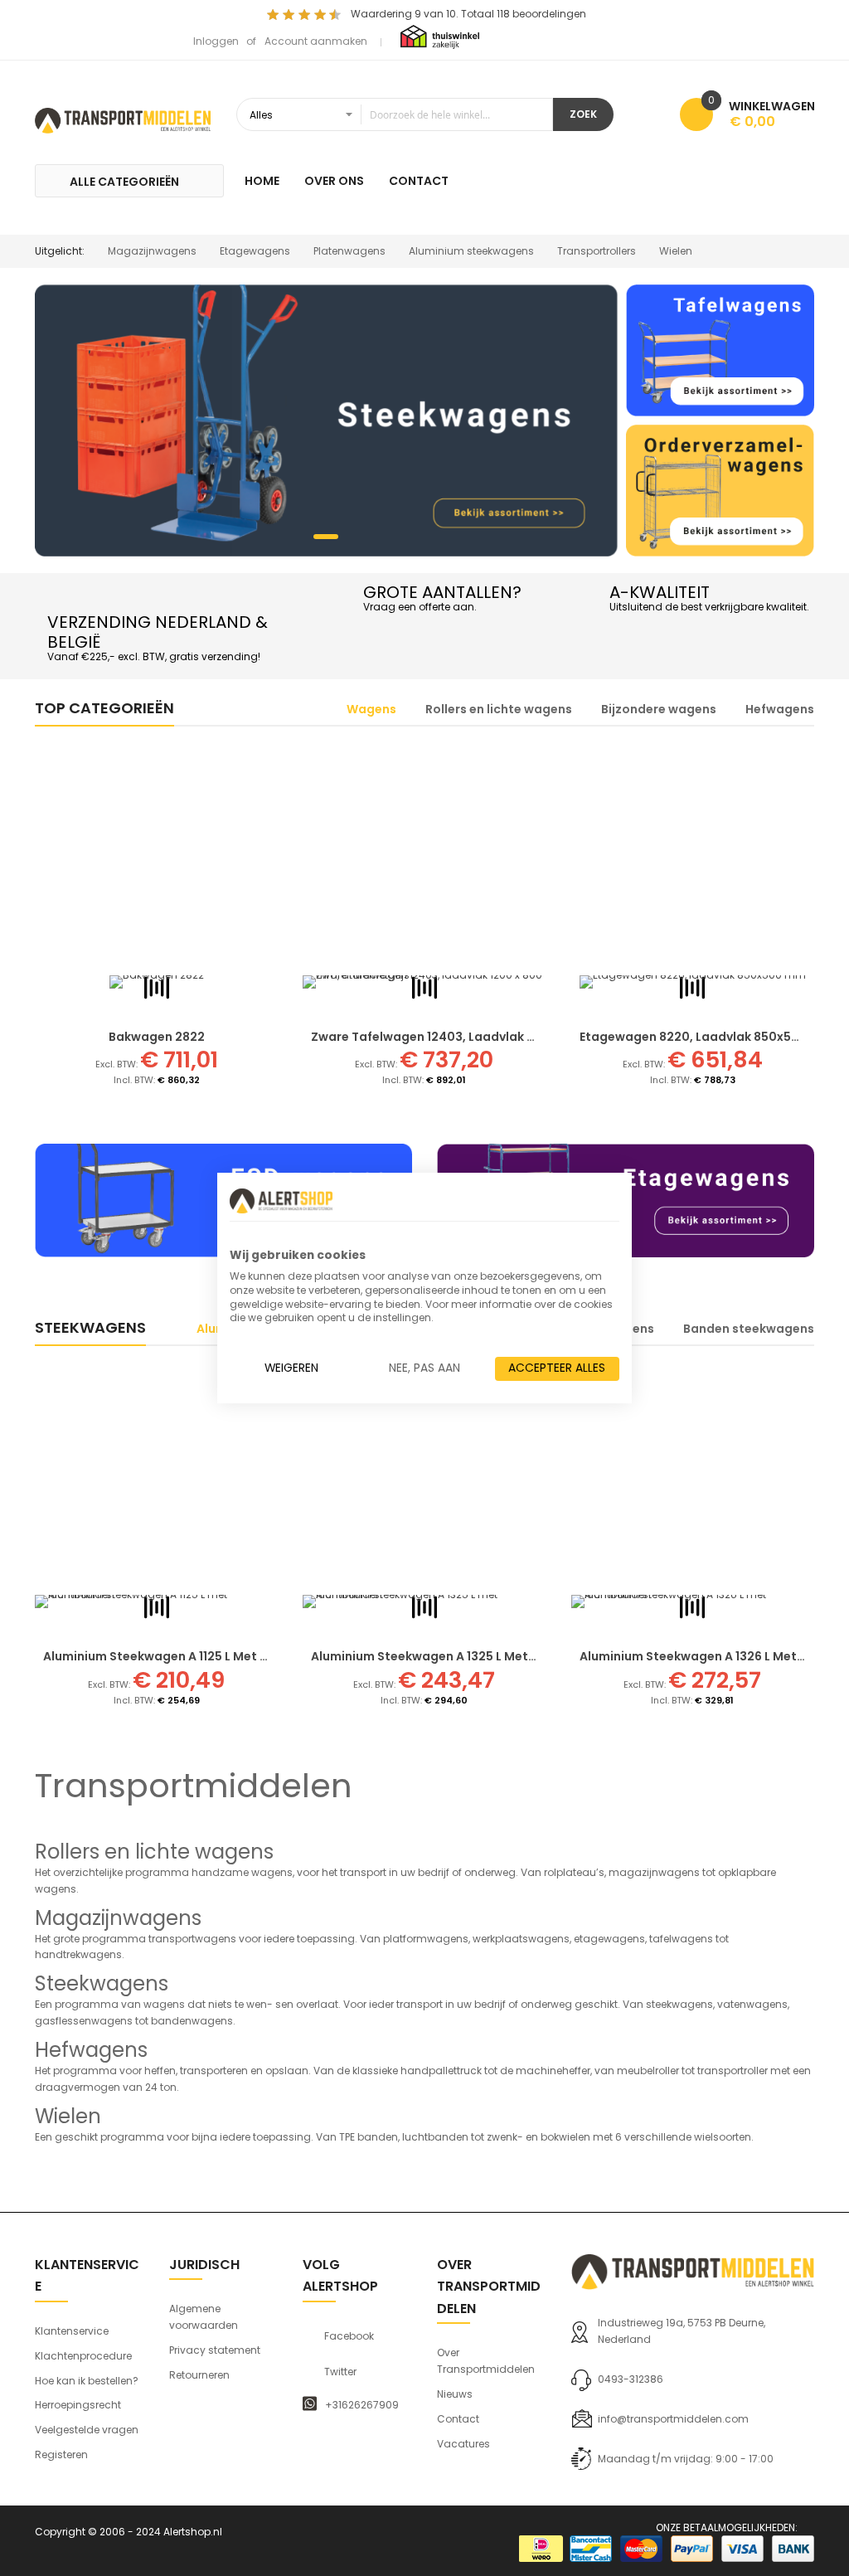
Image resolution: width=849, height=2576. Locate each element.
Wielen (676, 251)
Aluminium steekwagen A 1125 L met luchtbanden (192, 1656)
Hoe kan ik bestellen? (87, 2381)
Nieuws (455, 2394)
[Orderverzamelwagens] (720, 491)
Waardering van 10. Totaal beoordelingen (468, 14)
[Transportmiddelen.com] (123, 119)
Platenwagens (349, 251)
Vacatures (463, 2444)
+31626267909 (362, 2405)
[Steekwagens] (326, 420)
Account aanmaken (316, 41)
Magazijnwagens (152, 251)
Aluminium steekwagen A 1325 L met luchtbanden (461, 1656)
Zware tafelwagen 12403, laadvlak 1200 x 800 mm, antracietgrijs (509, 1037)
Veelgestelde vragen (87, 2430)
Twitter (340, 2372)
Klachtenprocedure (83, 2356)
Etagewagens (255, 251)
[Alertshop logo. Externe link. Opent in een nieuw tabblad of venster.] (281, 1201)
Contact (458, 2419)
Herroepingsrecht (78, 2405)
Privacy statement (215, 2350)
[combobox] (395, 114)
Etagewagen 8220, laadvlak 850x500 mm (706, 1037)
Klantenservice (72, 2331)
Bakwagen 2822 (157, 1037)
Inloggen (216, 41)
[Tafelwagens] (720, 350)
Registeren (61, 2454)
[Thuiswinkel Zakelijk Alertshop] (440, 36)
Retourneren (199, 2375)
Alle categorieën (124, 182)
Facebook (349, 2336)
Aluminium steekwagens (471, 251)
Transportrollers (597, 251)
